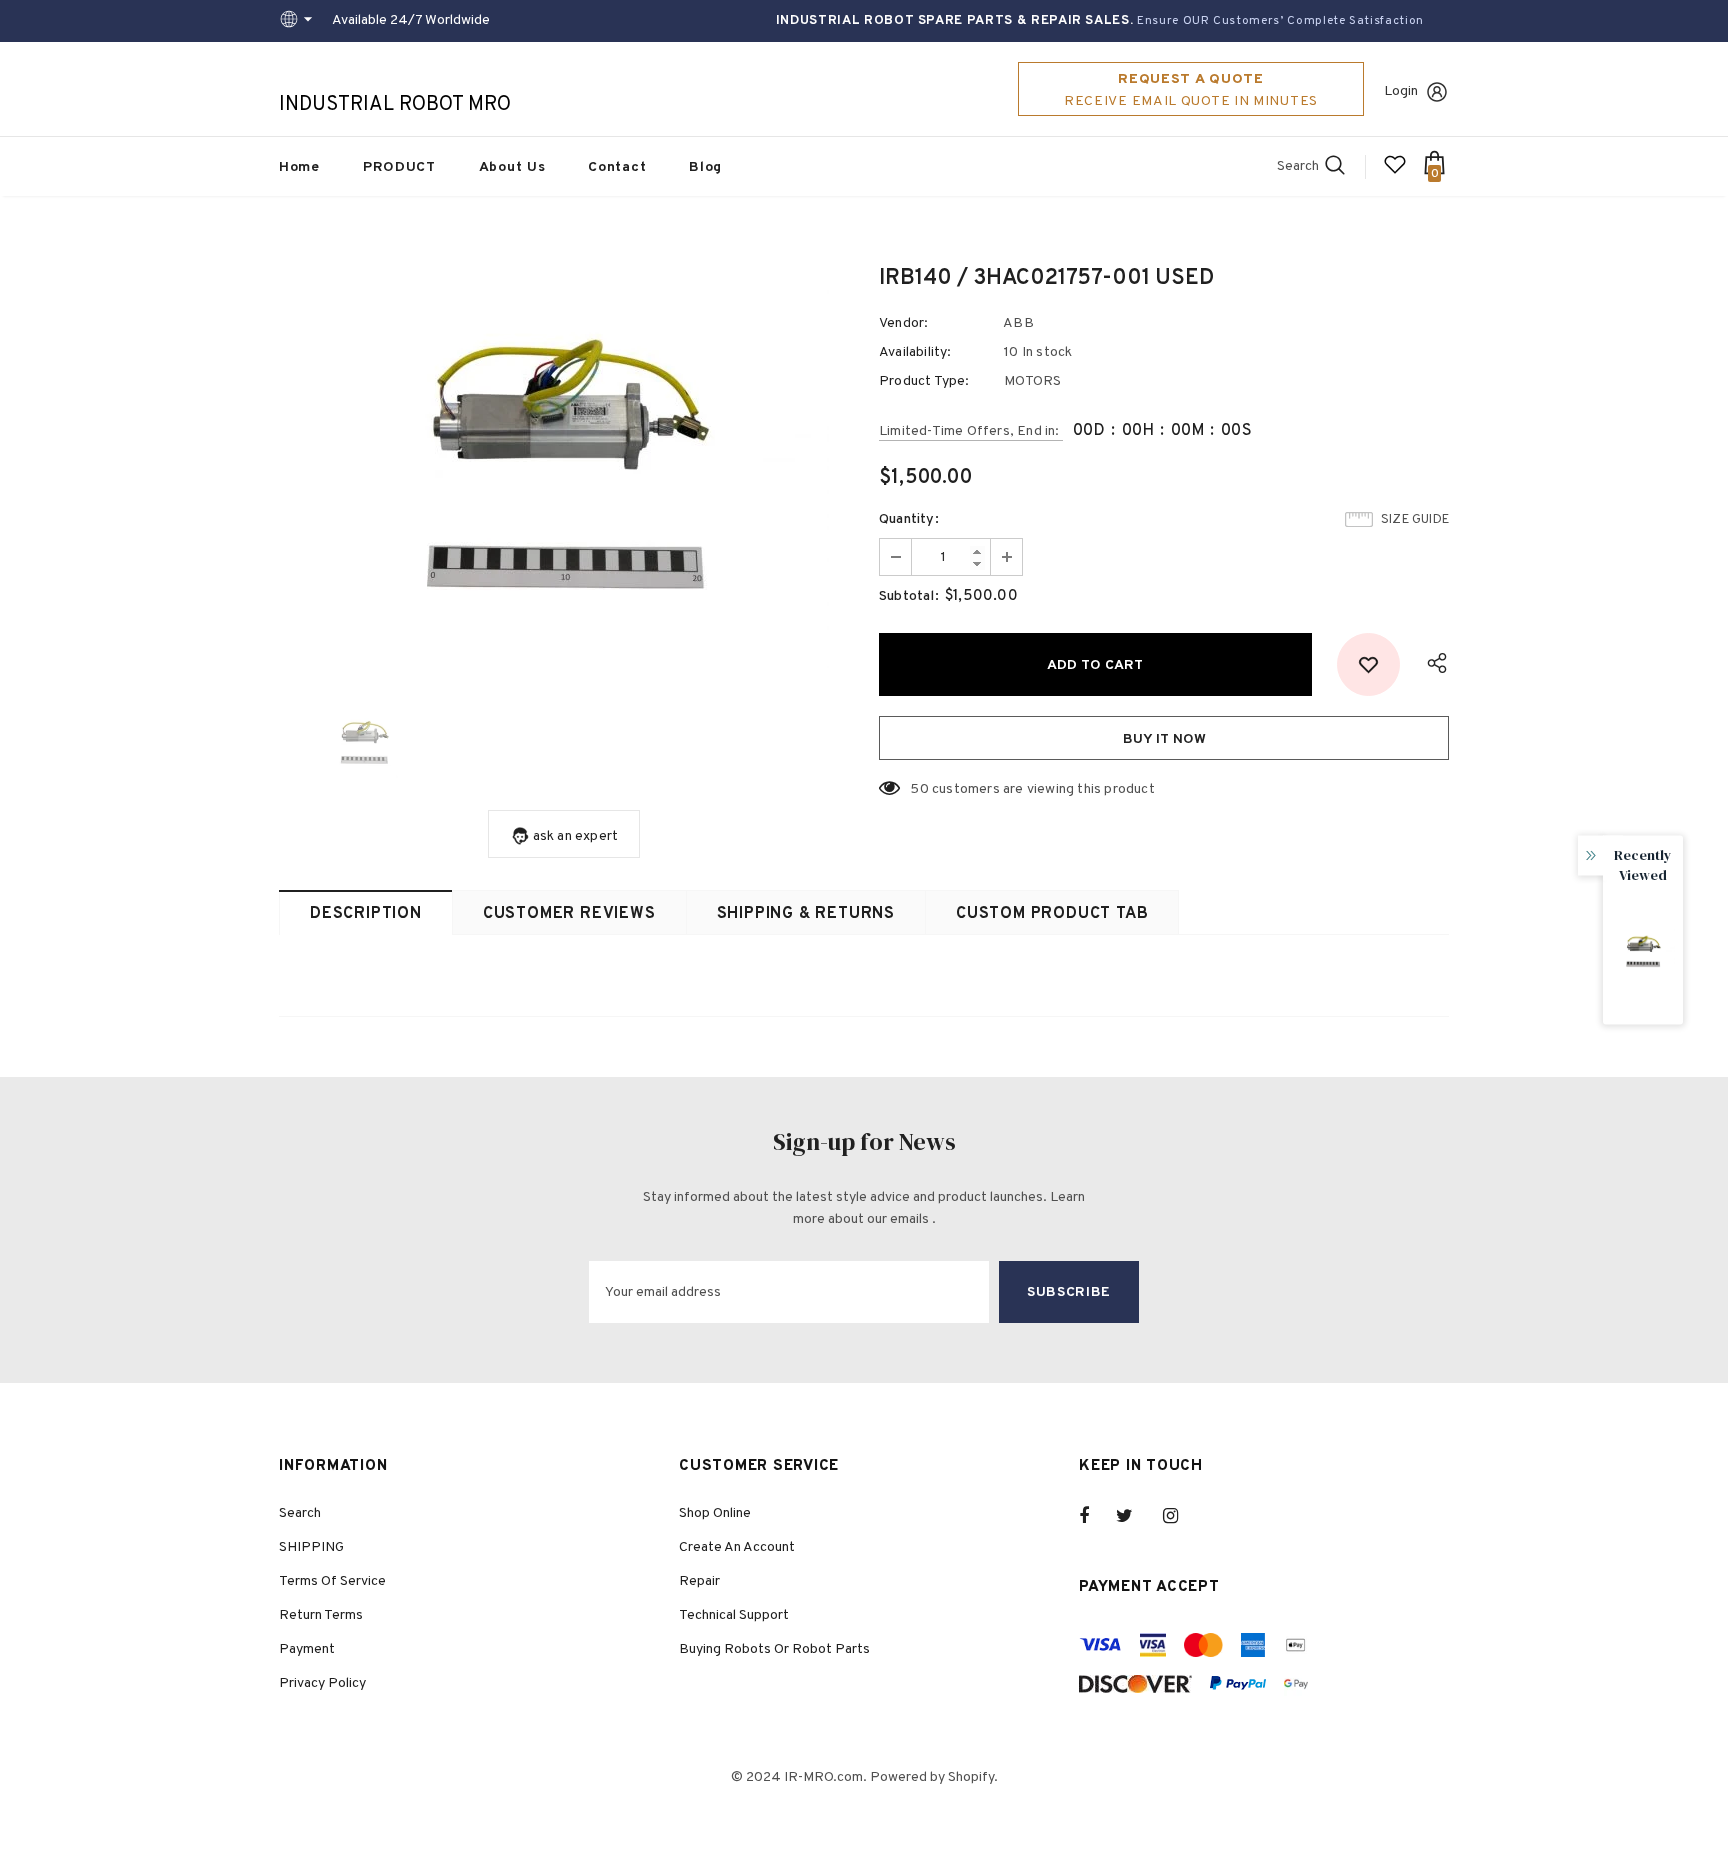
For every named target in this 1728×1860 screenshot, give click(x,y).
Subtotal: (909, 596)
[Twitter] (1134, 1516)
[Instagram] (1181, 1516)
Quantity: (909, 519)
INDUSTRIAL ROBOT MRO (395, 105)
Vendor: (903, 323)
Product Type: (924, 381)
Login (1401, 91)
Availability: (915, 352)
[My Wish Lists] (1395, 172)
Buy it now (1164, 739)
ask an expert (576, 836)
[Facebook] (1097, 1516)
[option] (564, 469)
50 (919, 789)
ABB (1018, 323)
